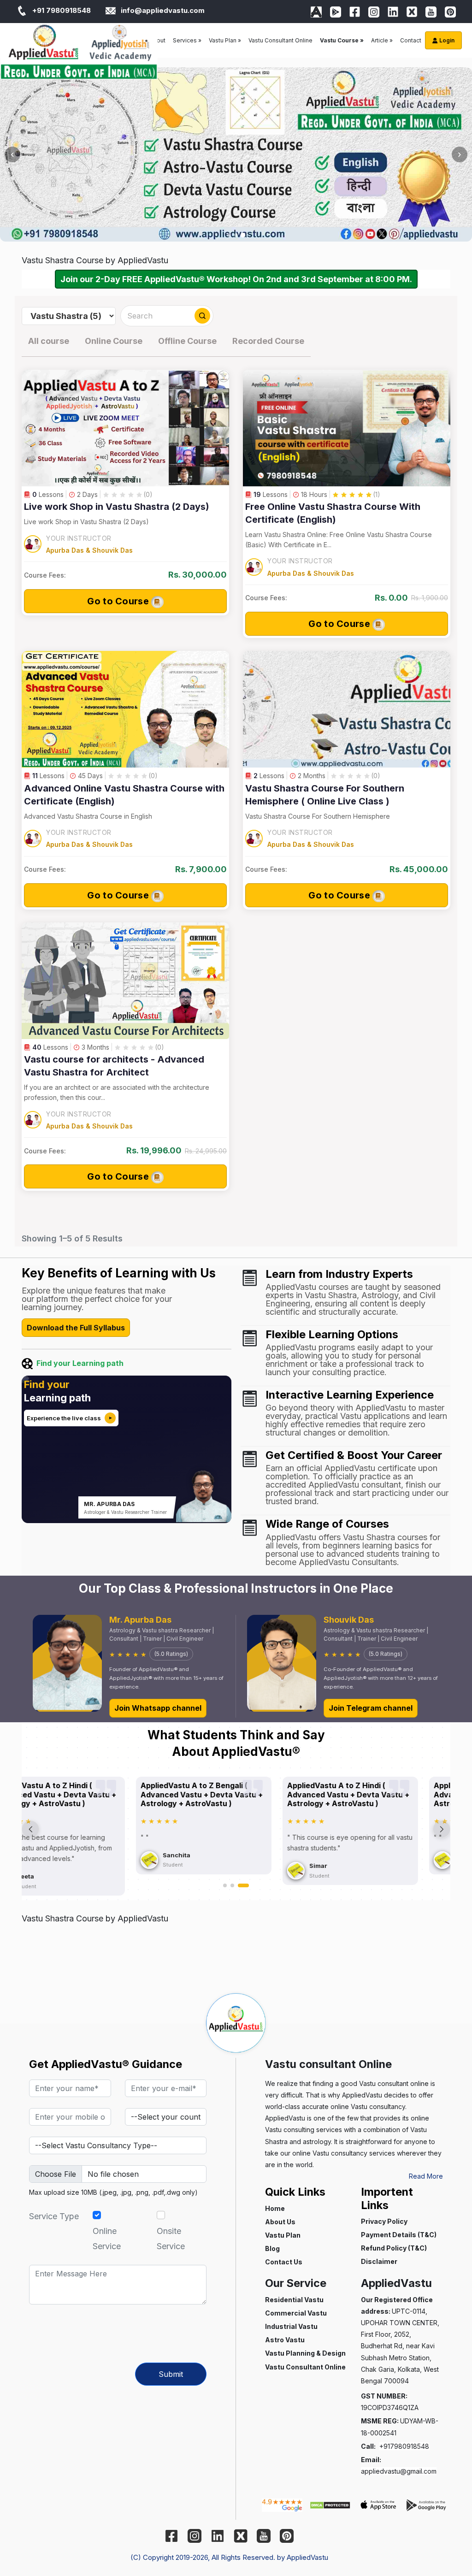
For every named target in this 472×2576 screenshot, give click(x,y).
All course (49, 341)
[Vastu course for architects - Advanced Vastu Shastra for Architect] (125, 981)
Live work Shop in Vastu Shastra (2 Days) (117, 507)
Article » (382, 40)
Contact (411, 40)
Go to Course (119, 601)
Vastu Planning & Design (305, 2353)
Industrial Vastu (291, 2326)
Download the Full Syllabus (76, 1328)
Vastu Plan (283, 2235)
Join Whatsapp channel (158, 1708)
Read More (426, 2176)
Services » (187, 40)
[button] (225, 1885)
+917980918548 (404, 2446)
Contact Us (284, 2262)
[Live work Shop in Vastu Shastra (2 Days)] (125, 428)
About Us (280, 2222)
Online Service (107, 2238)
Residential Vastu (294, 2300)
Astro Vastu (285, 2340)
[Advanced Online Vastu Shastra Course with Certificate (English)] (125, 709)
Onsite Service (171, 2238)
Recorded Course (268, 341)
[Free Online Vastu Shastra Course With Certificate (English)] (347, 428)
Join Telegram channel (371, 1708)
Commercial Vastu (296, 2313)
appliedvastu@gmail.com (399, 2471)
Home (275, 2208)
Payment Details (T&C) (399, 2235)
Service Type (54, 2216)
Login (446, 40)
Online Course (114, 341)
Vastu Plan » (225, 40)
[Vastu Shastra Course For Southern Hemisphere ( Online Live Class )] (347, 709)
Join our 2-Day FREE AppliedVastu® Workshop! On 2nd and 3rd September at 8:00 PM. (236, 279)
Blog (272, 2248)
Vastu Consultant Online (280, 40)
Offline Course (187, 341)
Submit (171, 2374)
